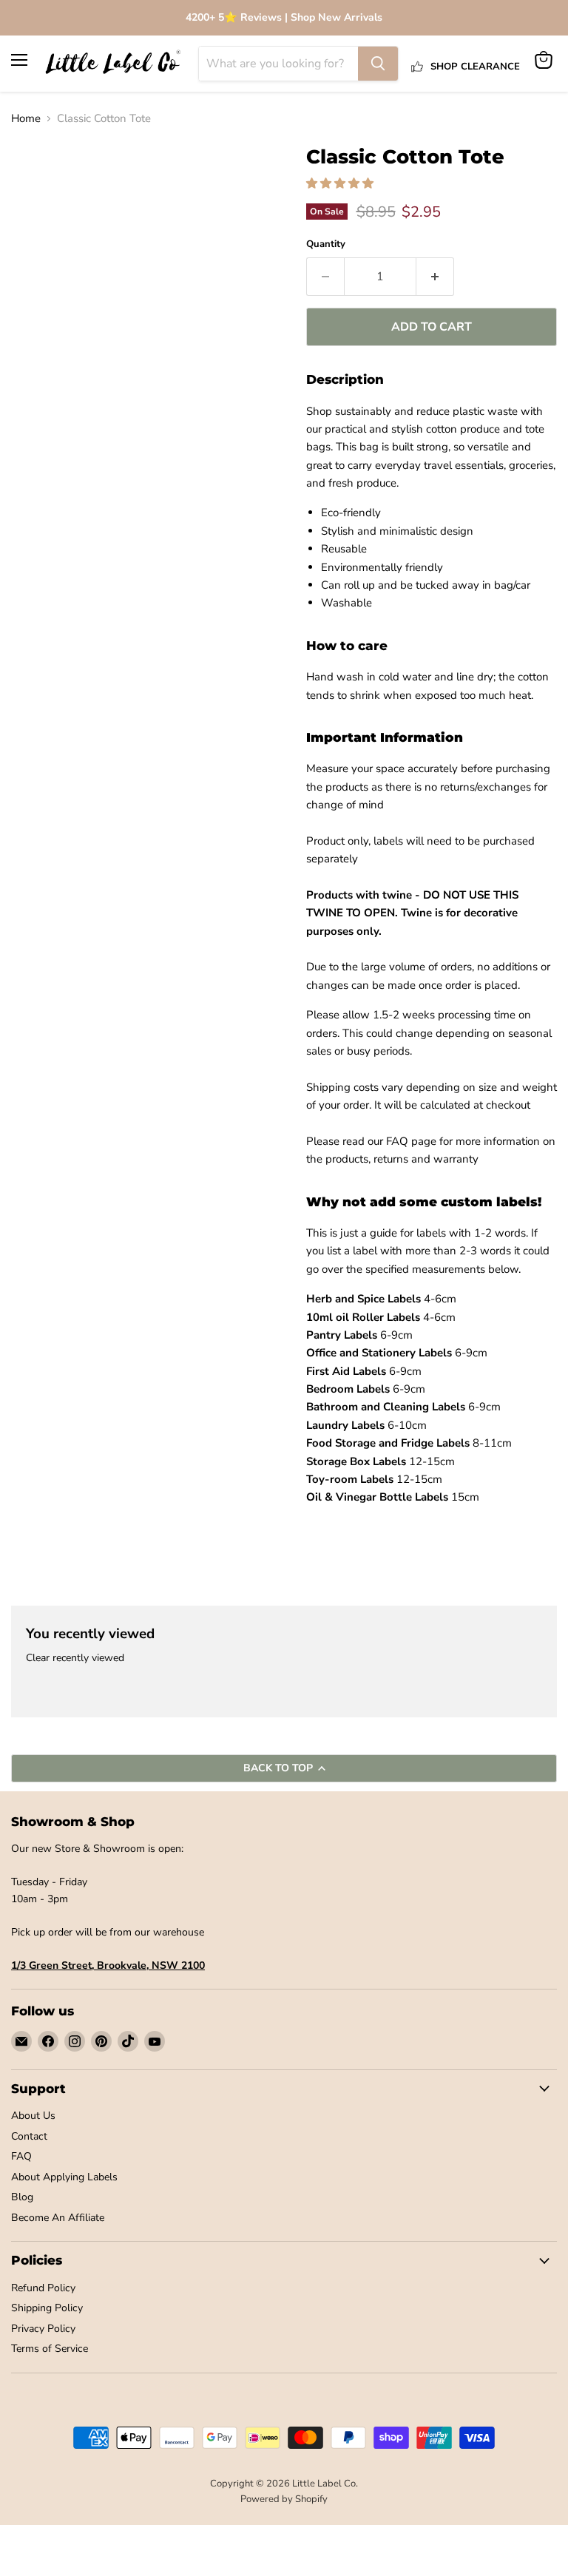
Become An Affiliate (58, 2218)
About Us (33, 2116)
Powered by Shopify (284, 2499)
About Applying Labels (64, 2177)
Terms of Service (50, 2349)
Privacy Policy (43, 2329)
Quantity (326, 244)
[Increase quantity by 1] (435, 277)
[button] (341, 183)
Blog (22, 2197)
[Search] (378, 64)
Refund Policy (43, 2288)
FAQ (21, 2156)
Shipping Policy (47, 2308)
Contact (29, 2136)
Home (26, 119)
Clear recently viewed (75, 1658)
